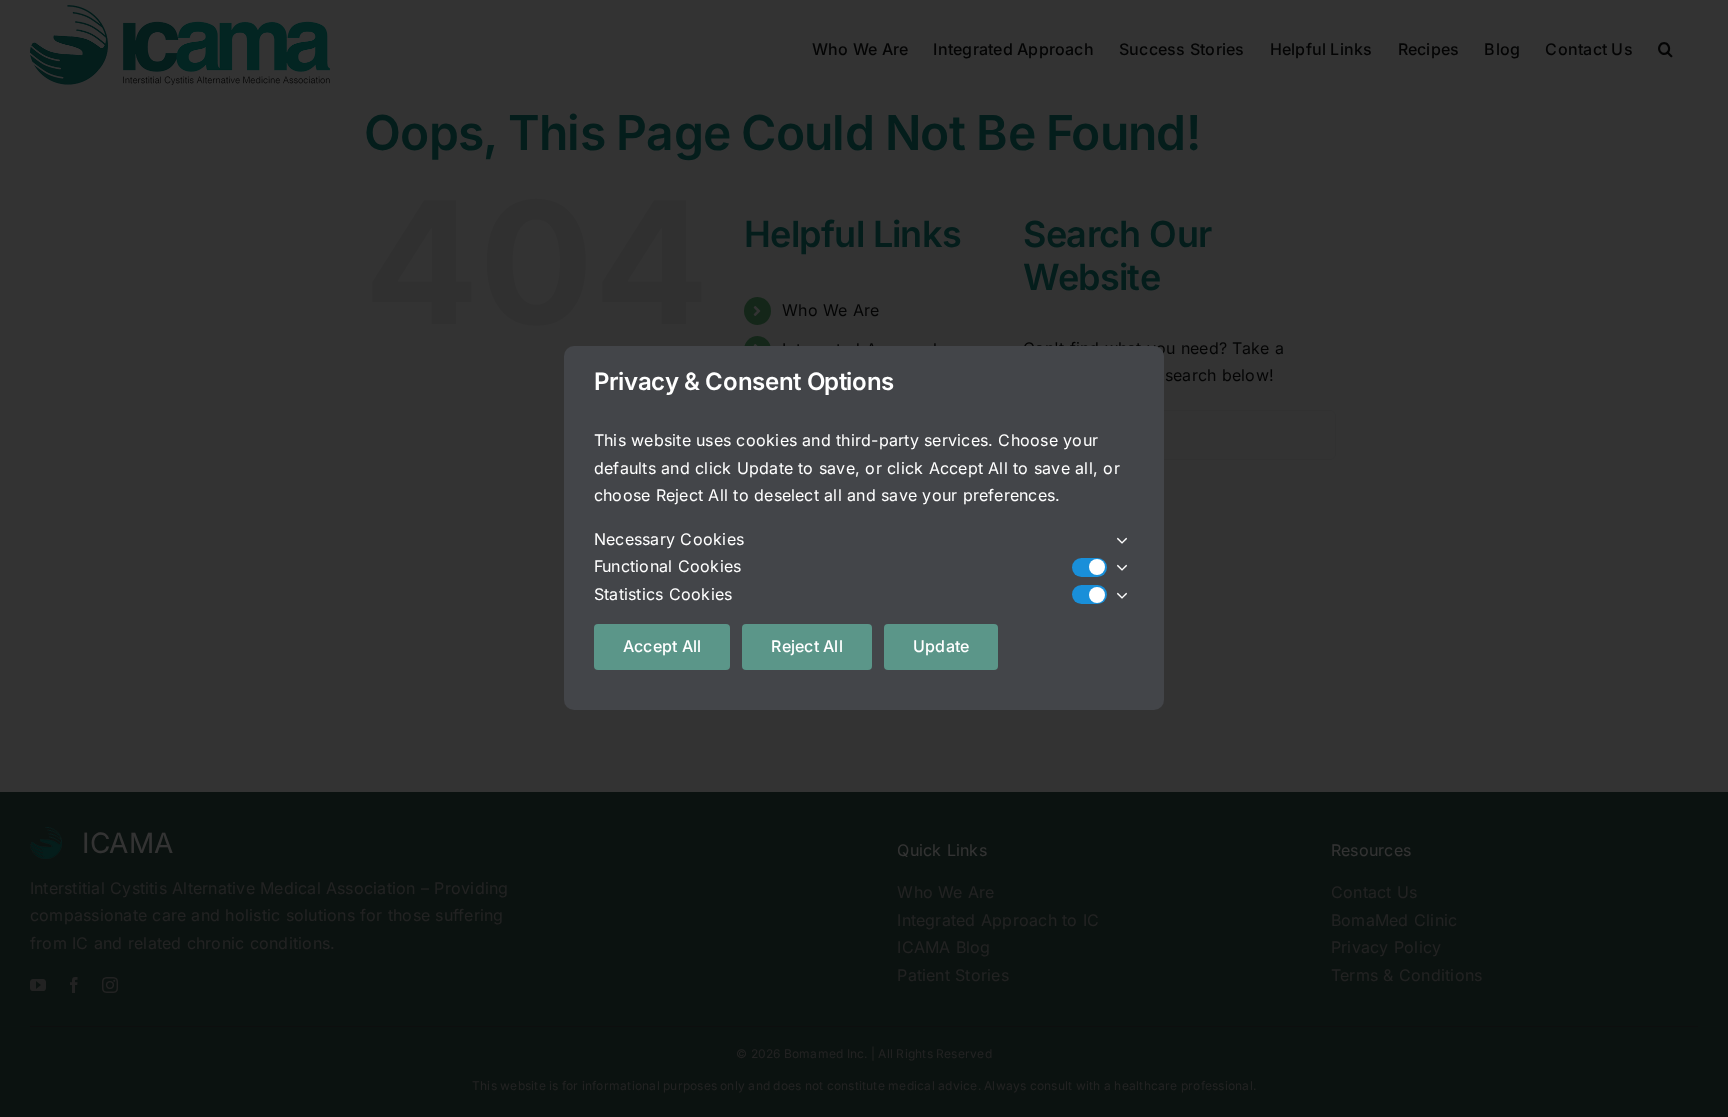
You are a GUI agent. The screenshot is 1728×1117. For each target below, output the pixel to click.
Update (941, 646)
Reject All (806, 646)
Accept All (662, 646)
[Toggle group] (1120, 540)
